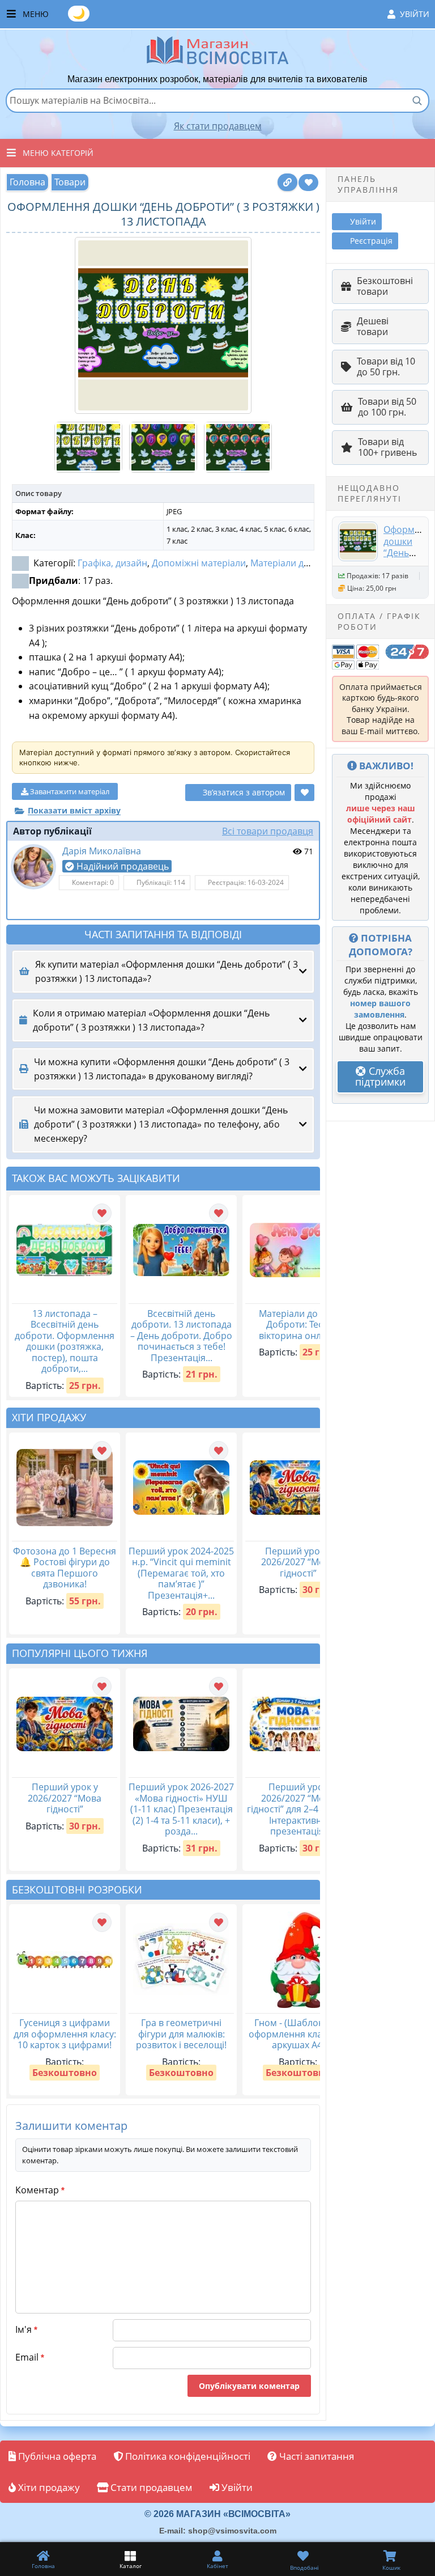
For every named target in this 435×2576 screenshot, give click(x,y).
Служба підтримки (380, 1077)
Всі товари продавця (268, 831)
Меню (226, 13)
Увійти (415, 14)
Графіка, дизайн (112, 563)
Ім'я (26, 2329)
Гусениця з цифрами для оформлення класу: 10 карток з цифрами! (65, 2034)
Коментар (40, 2190)
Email (30, 2357)
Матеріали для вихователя (308, 563)
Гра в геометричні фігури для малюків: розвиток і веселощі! (181, 2034)
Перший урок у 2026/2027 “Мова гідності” (298, 1562)
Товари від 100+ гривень (387, 447)
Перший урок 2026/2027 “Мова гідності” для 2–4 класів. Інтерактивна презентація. (298, 1809)
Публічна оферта (56, 2456)
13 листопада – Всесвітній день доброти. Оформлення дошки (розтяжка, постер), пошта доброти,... (65, 1341)
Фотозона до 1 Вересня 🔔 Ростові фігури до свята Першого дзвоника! (65, 1568)
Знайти (417, 100)
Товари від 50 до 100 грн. (387, 407)
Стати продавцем (150, 2487)
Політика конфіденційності (187, 2456)
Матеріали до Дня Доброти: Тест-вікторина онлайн (298, 1325)
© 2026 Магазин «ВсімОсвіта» (217, 2514)
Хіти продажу (48, 2487)
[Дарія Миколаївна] (33, 867)
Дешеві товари (373, 327)
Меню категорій (58, 153)
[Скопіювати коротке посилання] (287, 182)
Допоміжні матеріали (199, 563)
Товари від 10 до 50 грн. (386, 367)
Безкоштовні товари (385, 286)
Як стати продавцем (218, 126)
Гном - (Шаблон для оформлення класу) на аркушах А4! (298, 2034)
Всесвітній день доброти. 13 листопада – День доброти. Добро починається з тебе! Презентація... (181, 1336)
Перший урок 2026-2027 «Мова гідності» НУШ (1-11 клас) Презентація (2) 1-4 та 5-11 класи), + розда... (181, 1809)
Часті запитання (315, 2456)
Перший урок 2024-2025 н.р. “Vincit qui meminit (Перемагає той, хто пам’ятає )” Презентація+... (181, 1573)
